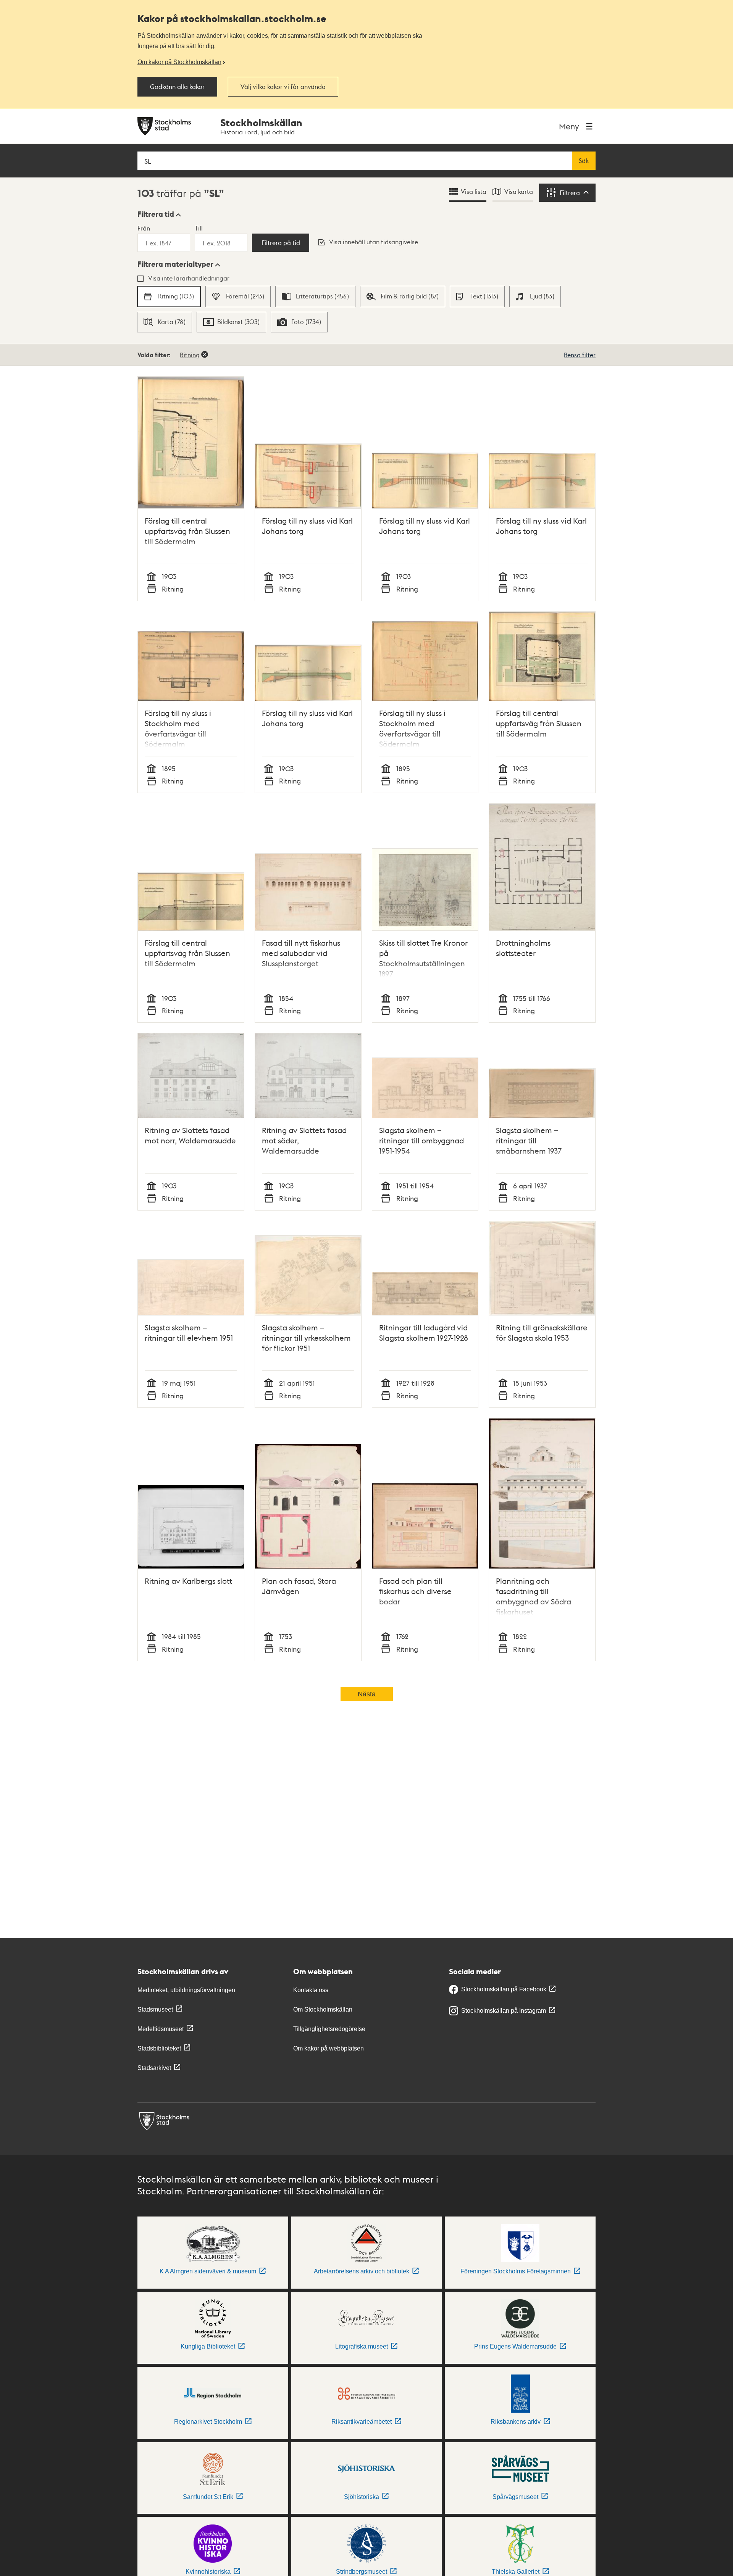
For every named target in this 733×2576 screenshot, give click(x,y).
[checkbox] (169, 297)
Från (144, 228)
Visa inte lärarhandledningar (189, 278)
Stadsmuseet (155, 2009)
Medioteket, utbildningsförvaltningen (186, 1990)
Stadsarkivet (154, 2068)
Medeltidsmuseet (161, 2029)
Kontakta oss (311, 1990)
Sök (584, 161)
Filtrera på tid (281, 243)
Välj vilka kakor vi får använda (283, 87)
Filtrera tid (156, 214)
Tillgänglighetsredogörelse (329, 2029)
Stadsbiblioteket (159, 2048)
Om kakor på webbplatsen (329, 2048)
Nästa (367, 1694)
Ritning (190, 355)
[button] (159, 214)
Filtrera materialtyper (175, 264)
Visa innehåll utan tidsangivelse (374, 242)
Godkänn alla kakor (177, 87)
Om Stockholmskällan (323, 2009)
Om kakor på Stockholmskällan (179, 62)
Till (199, 228)
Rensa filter (580, 355)
